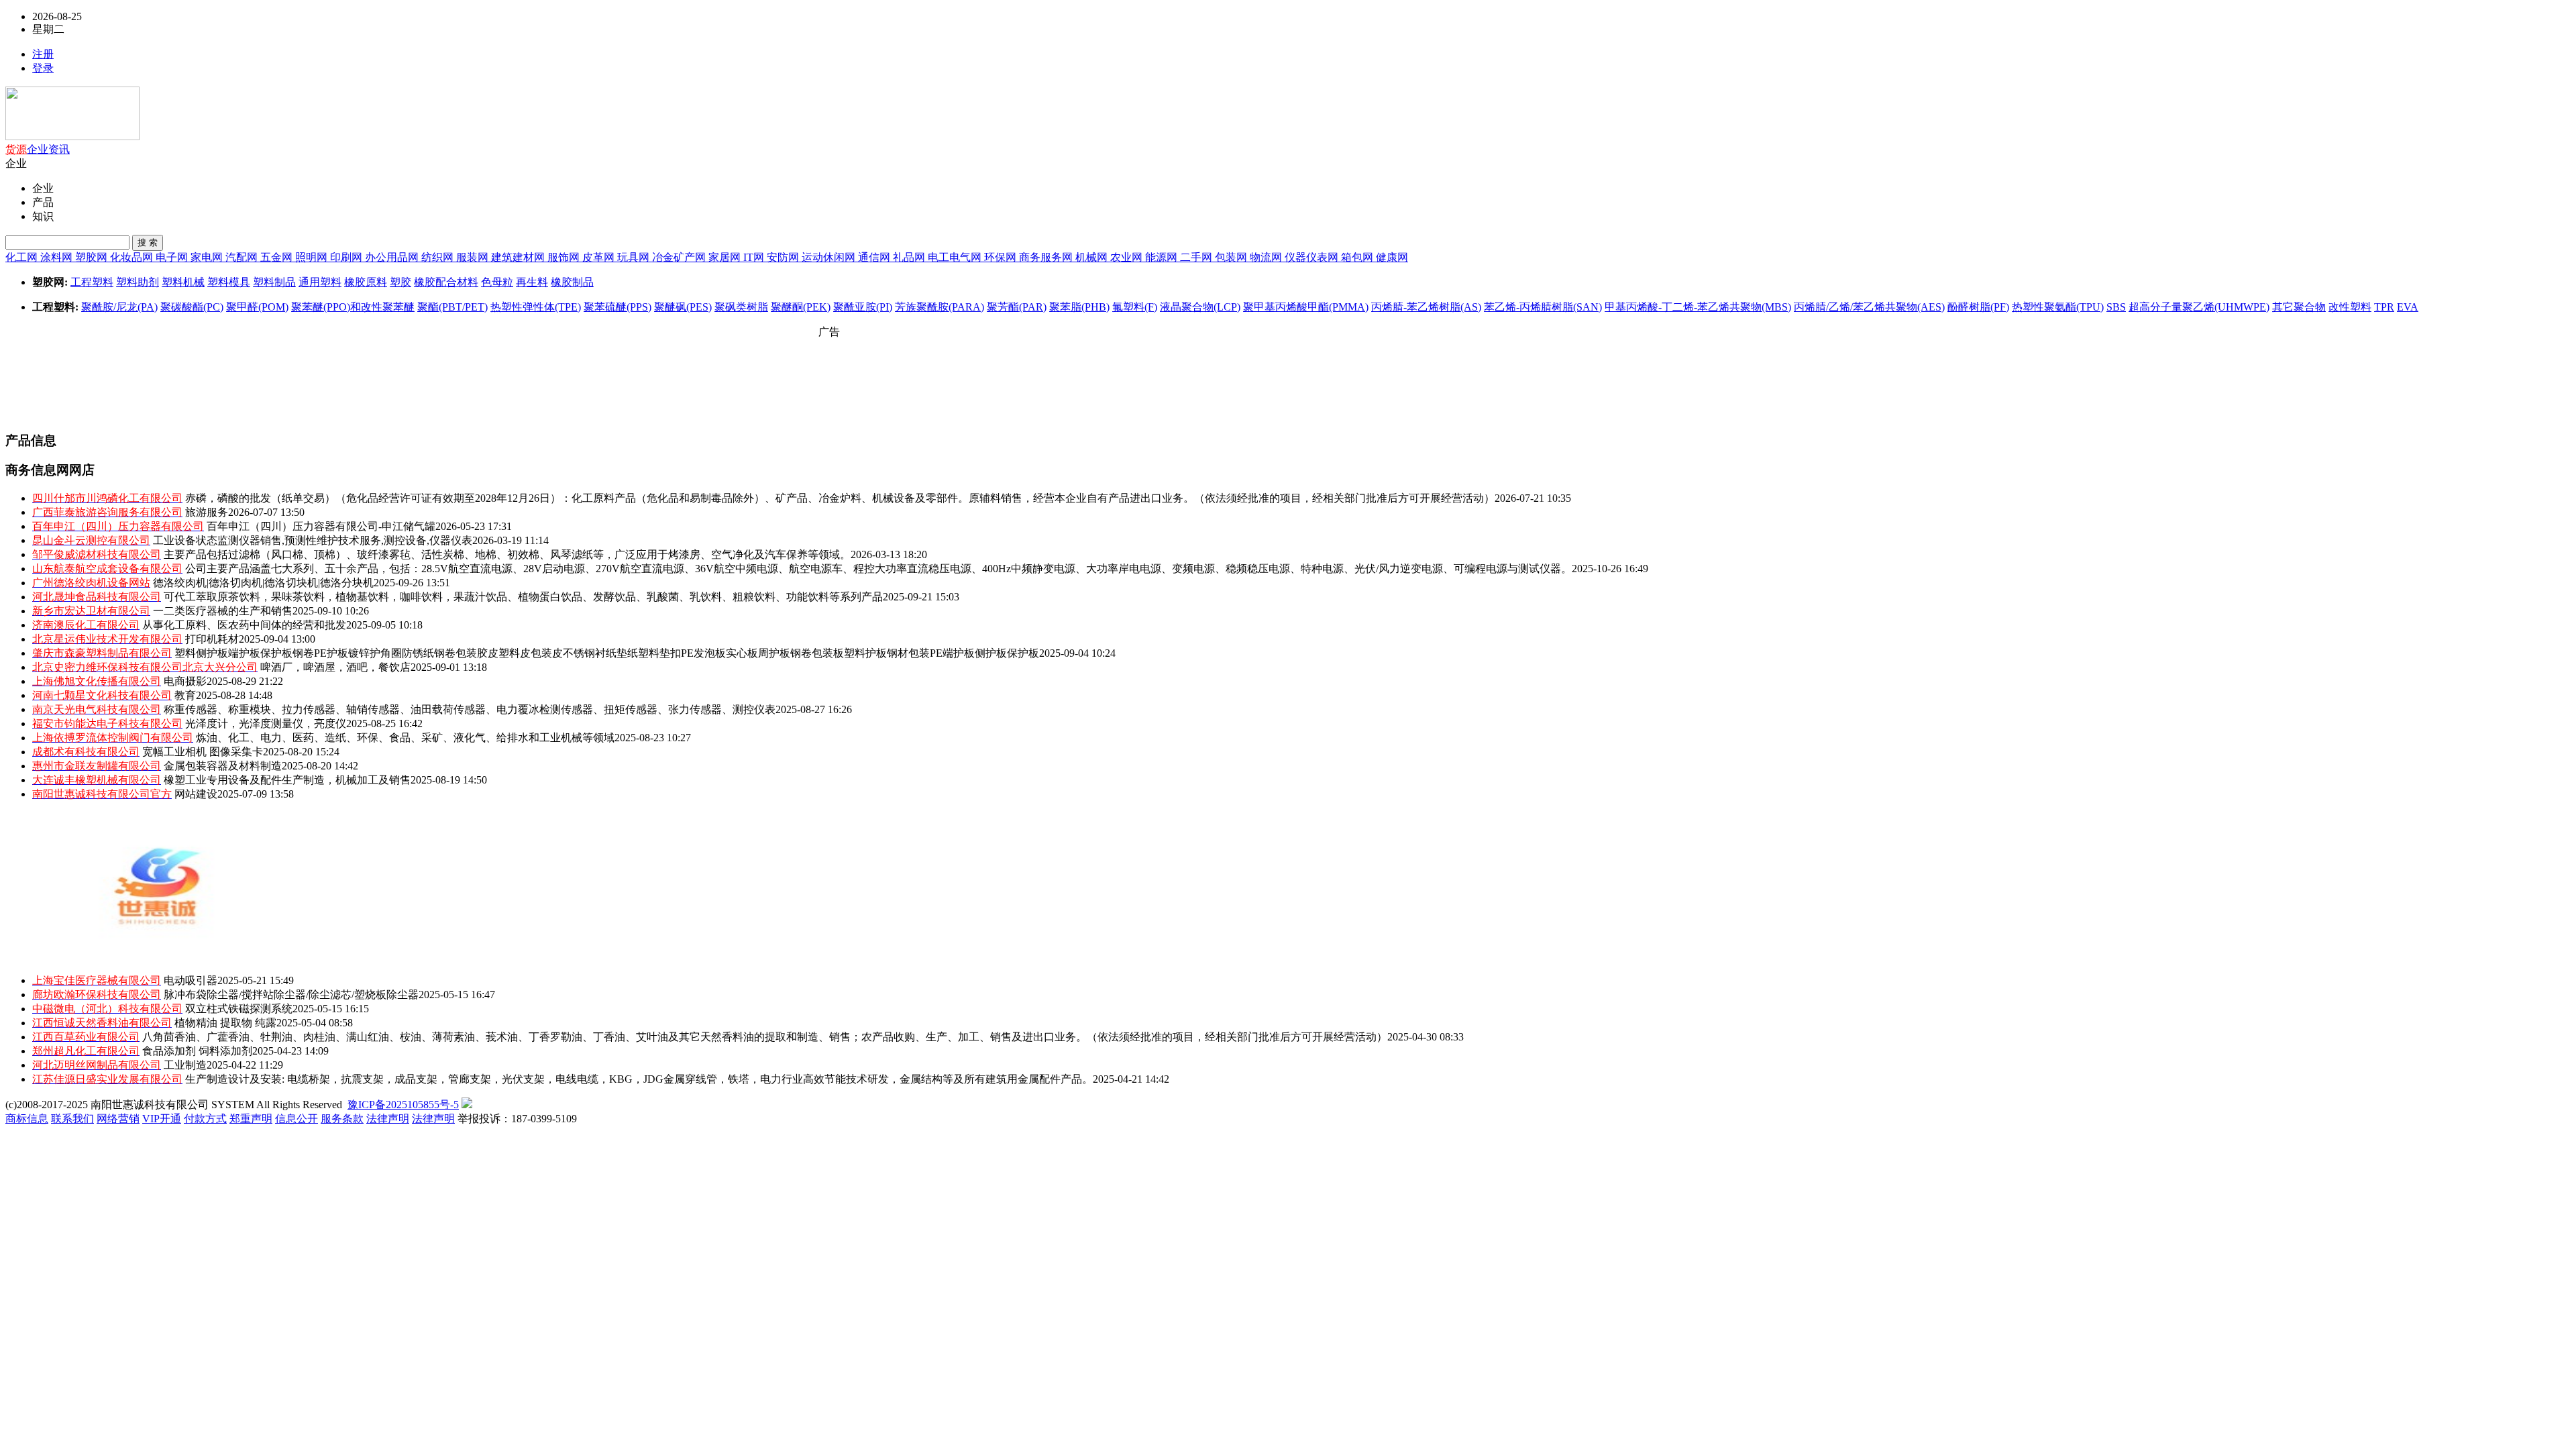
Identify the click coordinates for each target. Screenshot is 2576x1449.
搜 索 (148, 243)
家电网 (208, 257)
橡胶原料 (366, 282)
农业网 (1128, 257)
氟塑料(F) (1135, 307)
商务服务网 (1047, 257)
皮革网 (600, 257)
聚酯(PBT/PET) (452, 307)
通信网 (875, 257)
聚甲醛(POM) (257, 307)
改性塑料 (2350, 307)
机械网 (1093, 257)
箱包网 (1358, 257)
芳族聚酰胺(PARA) (940, 307)
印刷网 (347, 257)
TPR (2384, 307)
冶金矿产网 (680, 257)
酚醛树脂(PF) (1978, 307)
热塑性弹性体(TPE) (536, 307)
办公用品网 (393, 257)
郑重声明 (251, 1119)
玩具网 (635, 257)
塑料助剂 (138, 282)
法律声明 (388, 1119)
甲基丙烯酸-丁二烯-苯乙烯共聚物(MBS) (1698, 307)
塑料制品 (274, 282)
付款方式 (205, 1119)
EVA (2408, 307)
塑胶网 (93, 257)
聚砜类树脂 (741, 307)
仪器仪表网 (1313, 257)
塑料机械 (183, 282)
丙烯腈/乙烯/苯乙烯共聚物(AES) (1869, 307)
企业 (38, 149)
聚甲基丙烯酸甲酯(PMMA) (1306, 307)
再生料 (532, 282)
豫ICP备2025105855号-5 (403, 1105)
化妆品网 (133, 257)
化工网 (23, 257)
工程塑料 (92, 282)
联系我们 (72, 1119)
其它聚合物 (2299, 307)
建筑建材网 (519, 257)
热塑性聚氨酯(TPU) (2058, 307)
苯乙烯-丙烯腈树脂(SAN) (1543, 307)
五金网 (278, 257)
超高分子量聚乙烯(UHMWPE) (2199, 307)
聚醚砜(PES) (683, 307)
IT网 (755, 257)
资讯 (59, 149)
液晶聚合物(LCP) (1200, 307)
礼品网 (910, 257)
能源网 (1163, 257)
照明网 (313, 257)
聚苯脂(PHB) (1079, 307)
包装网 (1232, 257)
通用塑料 (320, 282)
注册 (43, 54)
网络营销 (118, 1119)
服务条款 (342, 1119)
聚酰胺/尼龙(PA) (119, 307)
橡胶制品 (572, 282)
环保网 (1002, 257)
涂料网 (58, 257)
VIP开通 (162, 1119)
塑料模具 (229, 282)
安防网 (784, 257)
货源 (16, 149)
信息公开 (297, 1119)
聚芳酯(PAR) (1017, 307)
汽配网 (243, 257)
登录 (43, 68)
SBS (2116, 307)
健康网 (1392, 257)
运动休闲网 (830, 257)
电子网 (173, 257)
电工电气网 (956, 257)
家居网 (726, 257)
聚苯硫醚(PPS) (618, 307)
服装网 (474, 257)
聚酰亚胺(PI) (863, 307)
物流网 (1267, 257)
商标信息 (27, 1119)
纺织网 (439, 257)
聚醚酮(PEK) (801, 307)
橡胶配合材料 (446, 282)
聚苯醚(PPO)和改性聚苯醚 (353, 307)
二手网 (1197, 257)
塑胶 (400, 282)
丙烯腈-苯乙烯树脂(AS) (1426, 307)
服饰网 (565, 257)
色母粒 (497, 282)
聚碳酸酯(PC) (192, 307)
